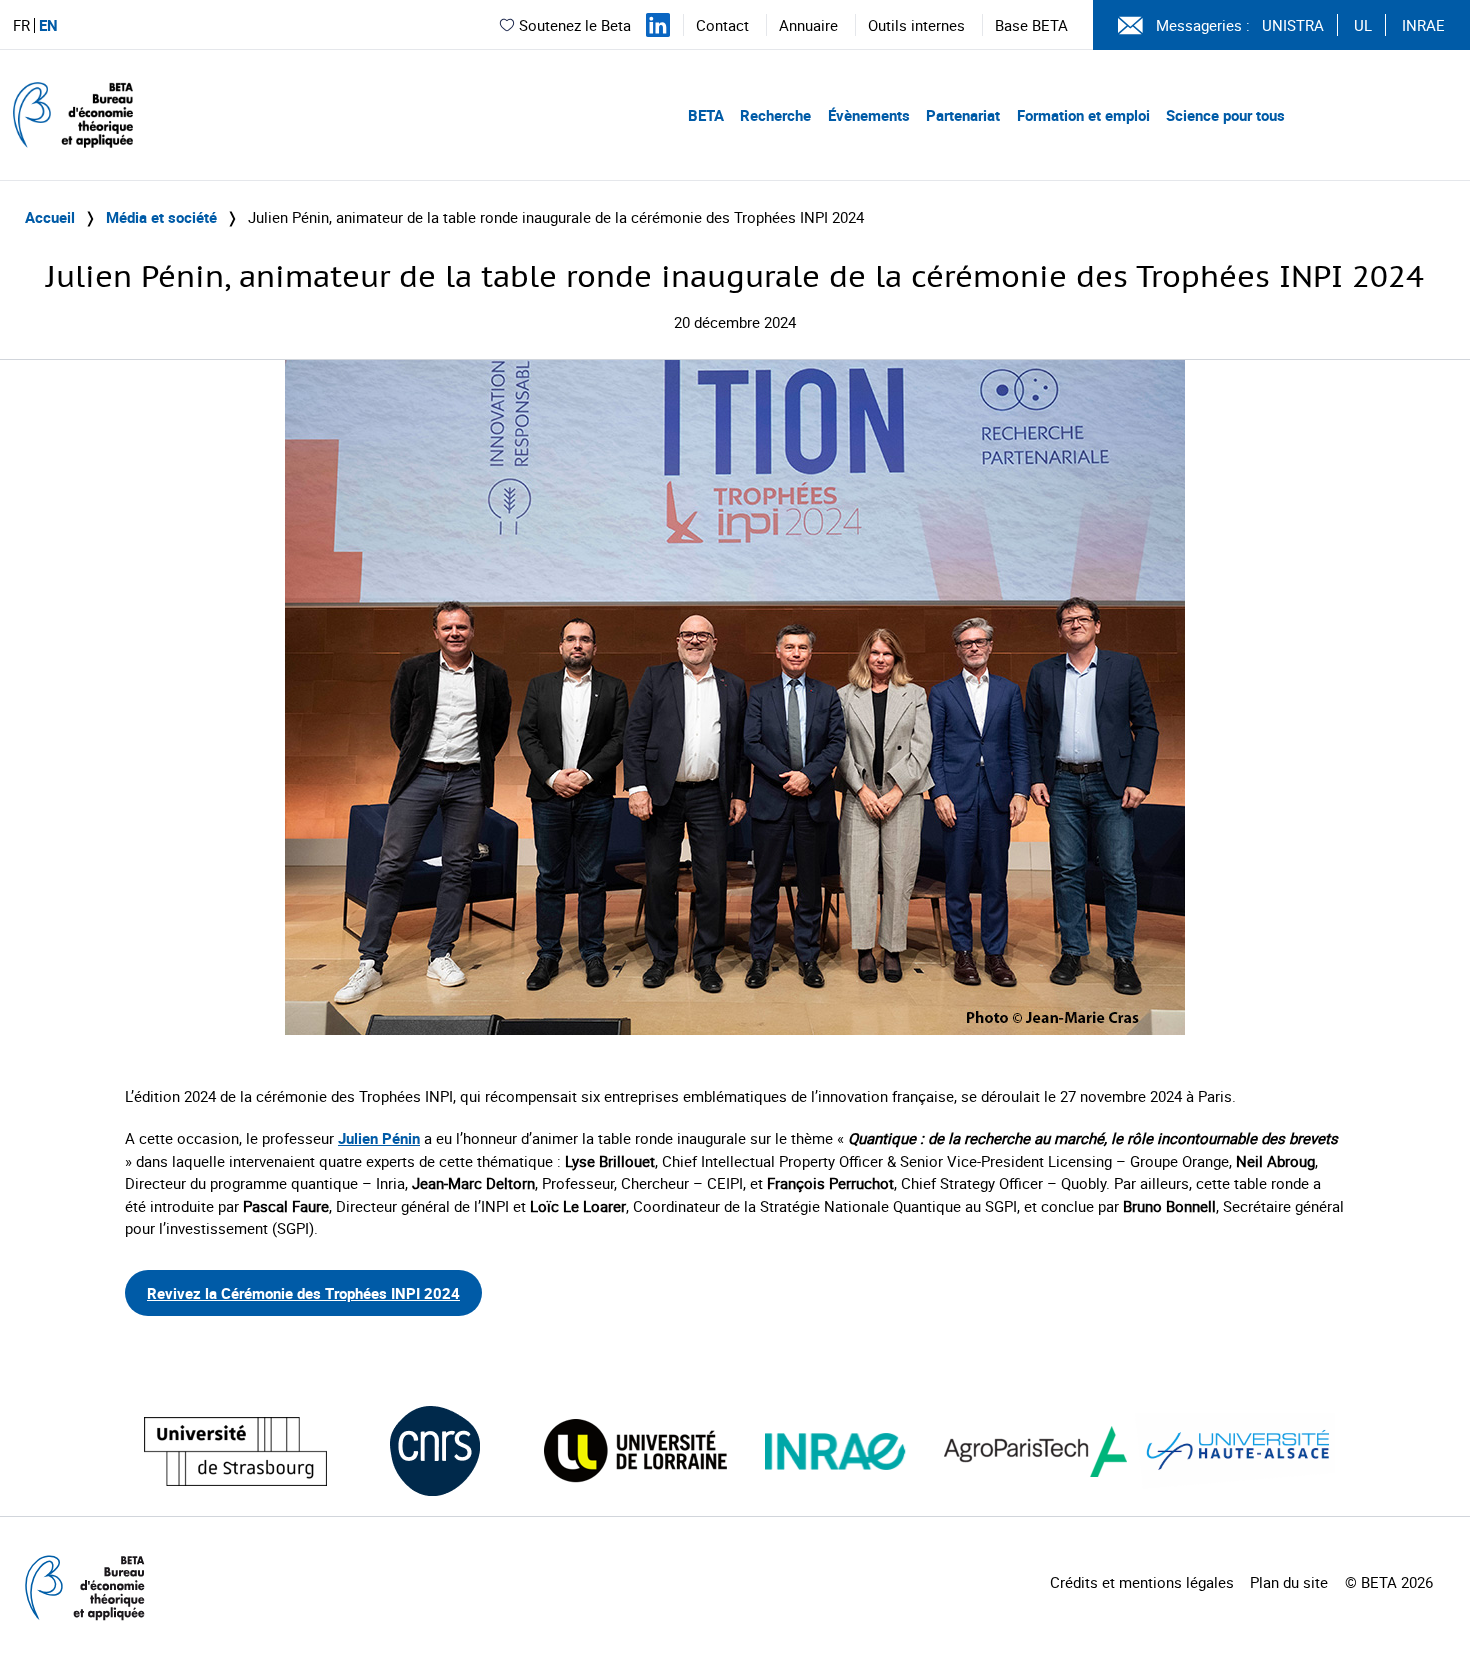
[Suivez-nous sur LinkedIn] (658, 25)
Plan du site (1289, 1582)
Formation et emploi (1083, 115)
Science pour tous (1225, 115)
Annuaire (808, 25)
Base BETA (1031, 25)
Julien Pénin (379, 1138)
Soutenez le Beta (575, 25)
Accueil (50, 217)
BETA (706, 115)
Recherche (775, 115)
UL (1363, 25)
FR (21, 25)
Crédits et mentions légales (1142, 1582)
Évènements (869, 115)
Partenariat (963, 115)
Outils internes (916, 25)
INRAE (1423, 25)
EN (48, 25)
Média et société (161, 217)
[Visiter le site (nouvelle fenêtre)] (235, 1451)
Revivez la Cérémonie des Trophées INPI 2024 (303, 1293)
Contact (722, 25)
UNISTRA (1293, 25)
